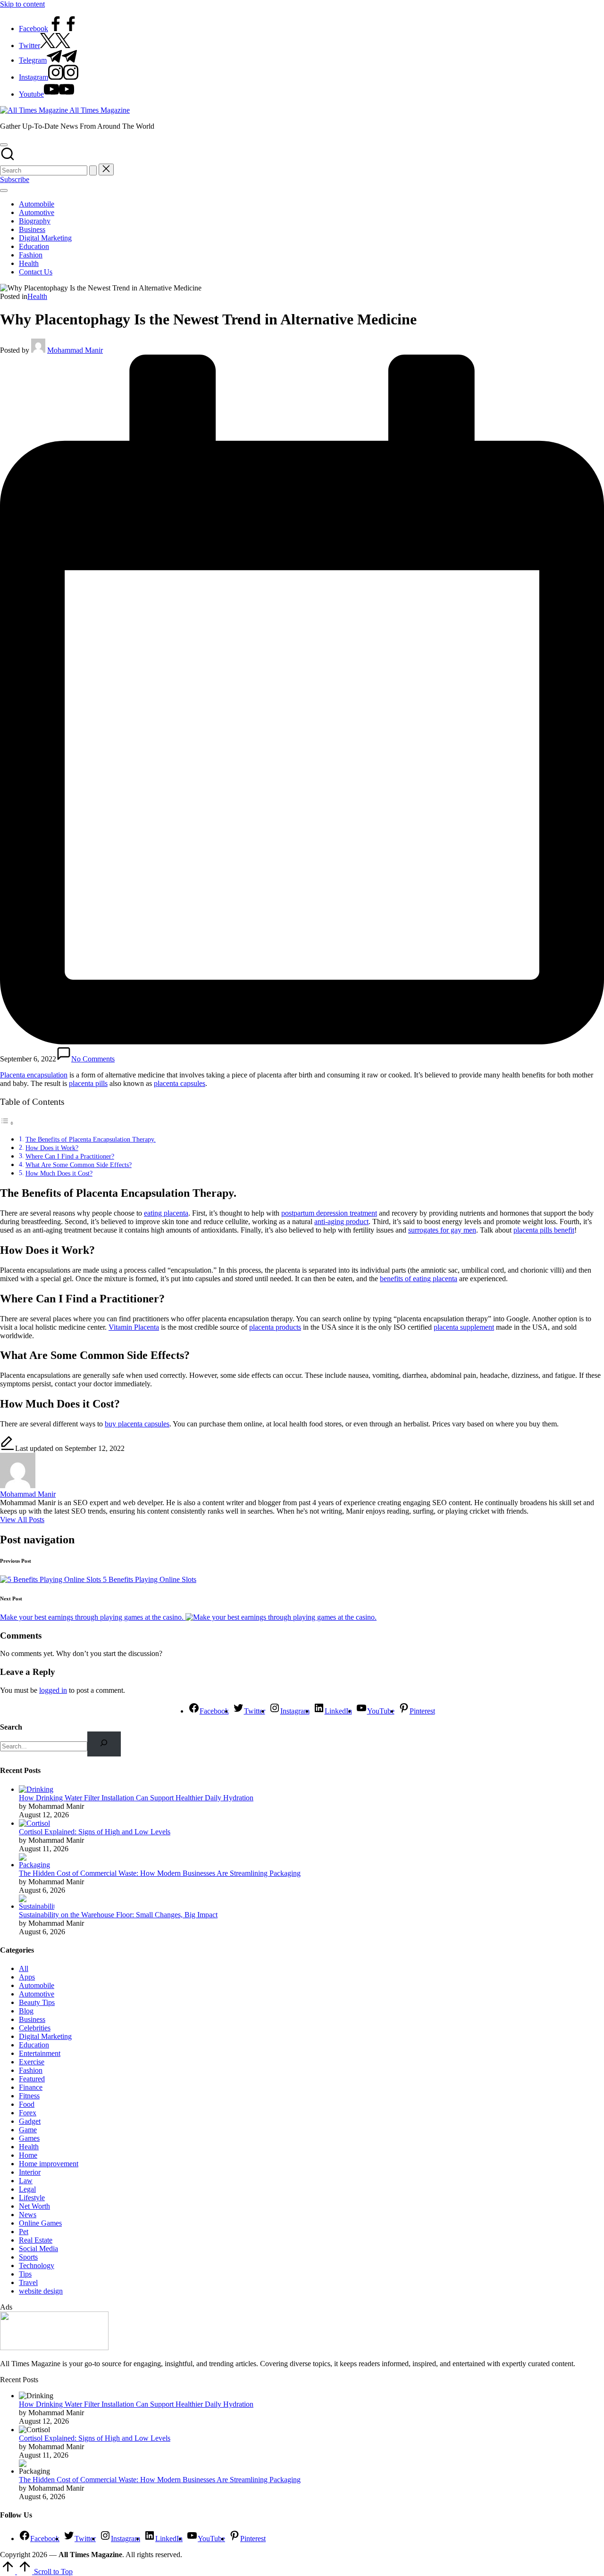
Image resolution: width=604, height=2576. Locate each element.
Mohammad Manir (28, 1494)
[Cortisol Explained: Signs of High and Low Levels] (34, 1823)
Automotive (37, 1994)
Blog (26, 2011)
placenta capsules (180, 1083)
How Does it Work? (52, 1148)
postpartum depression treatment (329, 1213)
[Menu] (4, 191)
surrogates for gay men (442, 1230)
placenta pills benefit (544, 1230)
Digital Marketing (45, 2036)
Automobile (37, 1985)
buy (111, 1424)
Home (28, 2155)
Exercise (32, 2062)
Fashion (31, 2070)
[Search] (104, 1744)
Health (37, 296)
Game (28, 2130)
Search (11, 1727)
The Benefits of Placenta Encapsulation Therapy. (91, 1139)
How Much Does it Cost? (59, 1173)
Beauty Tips (37, 2002)
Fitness (29, 2096)
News (28, 2215)
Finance (31, 2087)
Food (27, 2104)
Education (34, 2045)
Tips (25, 2274)
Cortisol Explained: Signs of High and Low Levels (95, 1832)
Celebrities (35, 2028)
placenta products (275, 1327)
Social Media (38, 2249)
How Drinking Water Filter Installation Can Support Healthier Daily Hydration (136, 1798)
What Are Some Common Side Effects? (79, 1165)
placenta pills (88, 1083)
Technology (37, 2265)
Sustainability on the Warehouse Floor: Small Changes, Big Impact (118, 1915)
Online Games (40, 2223)
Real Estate (36, 2240)
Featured (32, 2079)
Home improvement (49, 2164)
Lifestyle (32, 2198)
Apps (27, 1977)
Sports (28, 2257)
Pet (24, 2232)
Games (29, 2138)
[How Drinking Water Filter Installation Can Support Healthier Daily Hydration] (36, 1789)
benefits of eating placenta (419, 1279)
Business (32, 2019)
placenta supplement (464, 1327)
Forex (28, 2113)
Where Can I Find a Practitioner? (70, 1156)
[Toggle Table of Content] (7, 1123)
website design (41, 2291)
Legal (27, 2189)
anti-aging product (341, 1222)
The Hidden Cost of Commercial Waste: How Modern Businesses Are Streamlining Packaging (160, 1873)
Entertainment (40, 2053)
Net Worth (34, 2206)
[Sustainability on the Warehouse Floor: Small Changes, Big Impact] (37, 1906)
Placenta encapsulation (34, 1075)
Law (26, 2181)
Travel (28, 2282)
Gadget (30, 2121)
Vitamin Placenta (134, 1327)
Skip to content (22, 4)
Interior (30, 2172)
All (24, 1968)
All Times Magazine (100, 110)
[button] (93, 170)
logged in (53, 1690)
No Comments (93, 1059)
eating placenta (166, 1213)
